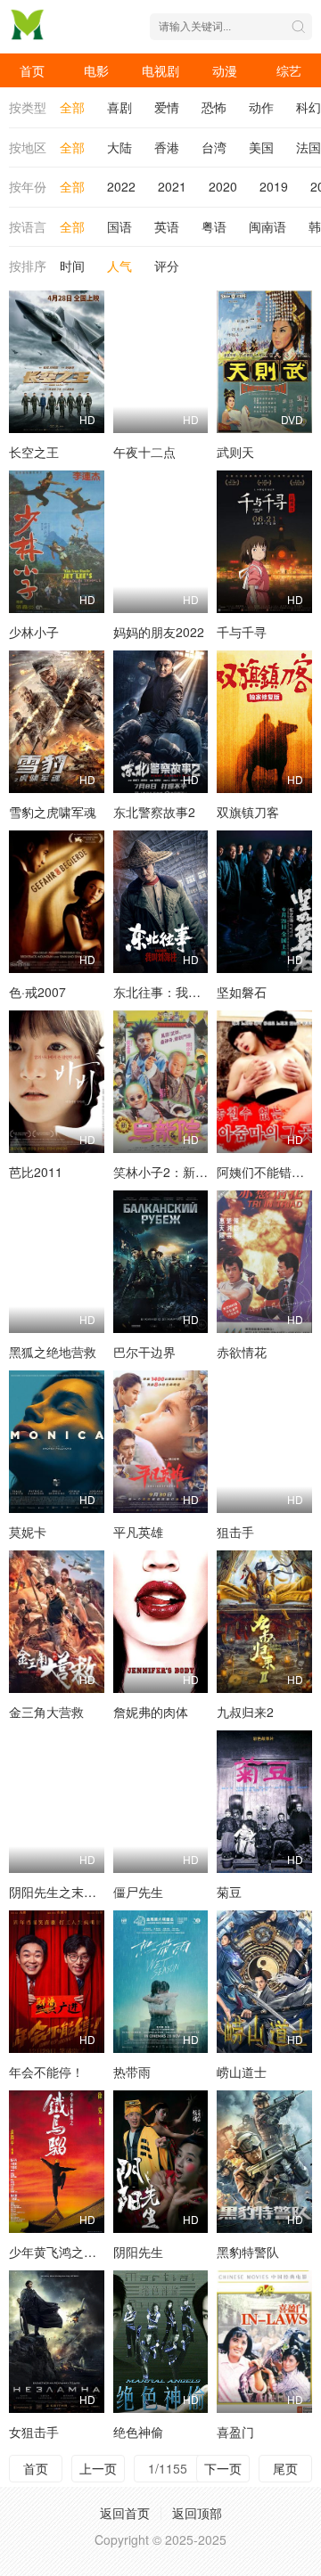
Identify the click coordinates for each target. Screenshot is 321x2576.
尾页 (285, 2468)
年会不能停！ (46, 2072)
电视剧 (160, 70)
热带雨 (132, 2072)
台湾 (214, 147)
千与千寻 (242, 632)
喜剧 (119, 107)
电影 (96, 70)
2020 (223, 186)
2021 (172, 186)
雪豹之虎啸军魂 (53, 812)
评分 (167, 266)
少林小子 (34, 632)
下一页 (223, 2468)
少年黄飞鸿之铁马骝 (65, 2252)
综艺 (289, 70)
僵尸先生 (138, 1892)
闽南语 (267, 226)
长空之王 (34, 452)
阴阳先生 (138, 2252)
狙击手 (235, 1532)
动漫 (225, 70)
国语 (119, 226)
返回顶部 (197, 2513)
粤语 (214, 226)
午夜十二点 (144, 452)
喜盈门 (235, 2432)
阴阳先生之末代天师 (65, 1892)
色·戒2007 (37, 992)
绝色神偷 (138, 2432)
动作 (261, 107)
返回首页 (125, 2513)
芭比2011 (36, 1172)
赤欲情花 (242, 1352)
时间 (72, 266)
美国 (261, 147)
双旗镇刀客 (248, 812)
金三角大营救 (46, 1712)
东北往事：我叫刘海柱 (176, 992)
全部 (72, 107)
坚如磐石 (242, 992)
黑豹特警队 (248, 2252)
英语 (167, 226)
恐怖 (214, 107)
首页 (32, 70)
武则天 (235, 452)
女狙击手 (34, 2432)
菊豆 (229, 1892)
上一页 (98, 2468)
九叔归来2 (245, 1712)
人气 (119, 266)
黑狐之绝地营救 (53, 1352)
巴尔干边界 (144, 1352)
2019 (274, 186)
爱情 (167, 107)
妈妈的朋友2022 (159, 632)
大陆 (119, 147)
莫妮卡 (28, 1532)
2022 (121, 186)
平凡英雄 (138, 1532)
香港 (167, 147)
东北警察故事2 (154, 812)
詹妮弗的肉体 (151, 1712)
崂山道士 (242, 2072)
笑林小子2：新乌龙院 (173, 1172)
